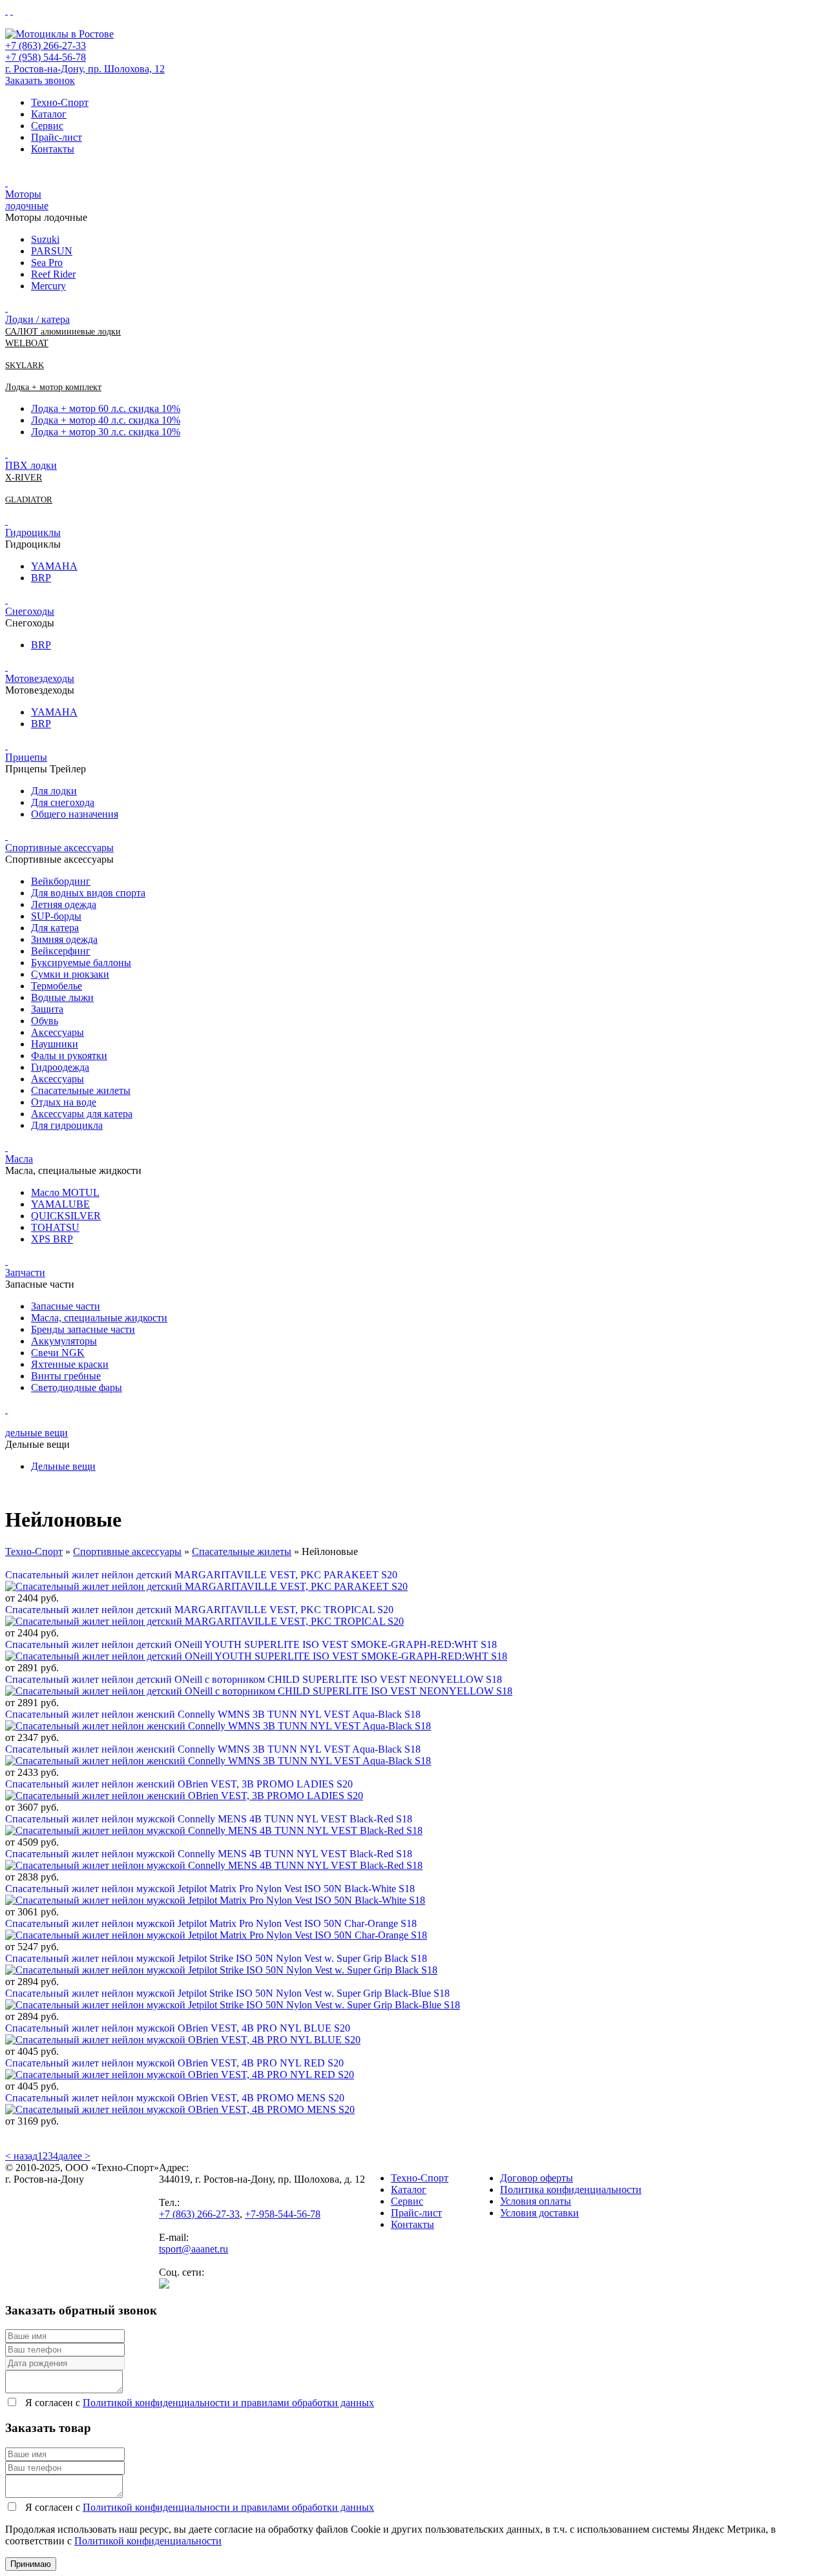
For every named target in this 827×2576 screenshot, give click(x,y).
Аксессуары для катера (82, 1114)
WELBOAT (27, 343)
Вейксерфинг (61, 951)
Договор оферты (537, 2178)
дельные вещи (37, 1433)
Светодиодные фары (77, 1387)
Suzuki (45, 239)
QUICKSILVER (66, 1216)
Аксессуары (58, 1032)
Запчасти (25, 1273)
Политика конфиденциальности (571, 2190)
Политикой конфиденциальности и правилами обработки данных (228, 2403)
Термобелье (57, 986)
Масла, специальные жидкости (99, 1318)
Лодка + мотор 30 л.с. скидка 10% (106, 432)
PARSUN (52, 251)
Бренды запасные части (83, 1329)
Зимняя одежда (64, 939)
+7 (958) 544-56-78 (46, 57)
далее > (74, 2156)
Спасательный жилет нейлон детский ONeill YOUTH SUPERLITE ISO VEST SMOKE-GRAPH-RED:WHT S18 (251, 1644)
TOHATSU (55, 1227)
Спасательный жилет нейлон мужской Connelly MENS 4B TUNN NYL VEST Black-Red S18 (209, 1819)
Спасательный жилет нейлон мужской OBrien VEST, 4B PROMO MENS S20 (175, 2098)
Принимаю (31, 2564)
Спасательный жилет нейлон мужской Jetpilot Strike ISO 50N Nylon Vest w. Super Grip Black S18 (216, 1958)
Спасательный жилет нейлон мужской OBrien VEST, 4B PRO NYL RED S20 (174, 2063)
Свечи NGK (58, 1353)
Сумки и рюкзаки (70, 974)
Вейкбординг (61, 881)
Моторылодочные (27, 200)
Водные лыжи (62, 997)
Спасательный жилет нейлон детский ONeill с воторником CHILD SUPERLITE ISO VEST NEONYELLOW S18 (254, 1679)
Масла (19, 1159)
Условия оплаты (536, 2201)
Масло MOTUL (65, 1192)
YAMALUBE (60, 1204)
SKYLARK (25, 365)
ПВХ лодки (31, 465)
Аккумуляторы (64, 1341)
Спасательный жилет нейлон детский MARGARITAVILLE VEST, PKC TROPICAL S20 (199, 1610)
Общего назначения (75, 814)
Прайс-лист (57, 137)
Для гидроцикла (67, 1125)
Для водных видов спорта (88, 893)
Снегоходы (30, 611)
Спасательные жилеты (81, 1090)
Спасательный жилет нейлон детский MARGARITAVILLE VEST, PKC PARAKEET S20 (201, 1575)
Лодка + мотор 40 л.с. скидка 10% (106, 420)
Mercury (48, 286)
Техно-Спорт (60, 102)
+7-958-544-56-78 (283, 2214)
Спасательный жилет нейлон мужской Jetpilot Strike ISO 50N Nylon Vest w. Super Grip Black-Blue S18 (227, 1993)
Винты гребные (66, 1376)
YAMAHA (54, 566)
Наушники (55, 1044)
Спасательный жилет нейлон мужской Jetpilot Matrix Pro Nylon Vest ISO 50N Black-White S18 (210, 1889)
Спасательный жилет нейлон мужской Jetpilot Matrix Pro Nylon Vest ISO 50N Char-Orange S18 (211, 1923)
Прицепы (26, 757)
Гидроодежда (60, 1067)
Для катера (55, 928)
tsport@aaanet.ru (194, 2249)
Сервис (47, 126)
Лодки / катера (37, 319)
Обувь (45, 1021)
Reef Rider (53, 274)
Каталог (49, 114)
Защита (47, 1009)
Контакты (53, 149)
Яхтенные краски (70, 1364)
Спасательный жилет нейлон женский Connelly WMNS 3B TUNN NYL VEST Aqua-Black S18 (213, 1714)
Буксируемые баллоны (81, 963)
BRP (41, 578)
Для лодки (54, 791)
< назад (21, 2156)
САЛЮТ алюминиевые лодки (63, 332)
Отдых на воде (64, 1102)
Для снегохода (63, 802)
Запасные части (66, 1306)
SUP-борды (56, 916)
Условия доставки (539, 2213)
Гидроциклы (33, 532)
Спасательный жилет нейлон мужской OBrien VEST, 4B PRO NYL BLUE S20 (178, 2028)
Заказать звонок (40, 80)
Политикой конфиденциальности (148, 2541)
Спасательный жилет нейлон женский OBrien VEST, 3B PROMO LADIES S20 (179, 1784)
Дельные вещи (63, 1466)
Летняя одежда (64, 904)
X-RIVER (24, 478)
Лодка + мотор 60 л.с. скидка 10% (106, 408)
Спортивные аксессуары (59, 848)
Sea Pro (47, 263)
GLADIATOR (29, 500)
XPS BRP (52, 1239)
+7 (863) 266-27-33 (46, 46)
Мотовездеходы (40, 678)
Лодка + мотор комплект (53, 387)
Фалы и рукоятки (69, 1056)
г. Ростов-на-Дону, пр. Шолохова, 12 (85, 69)
